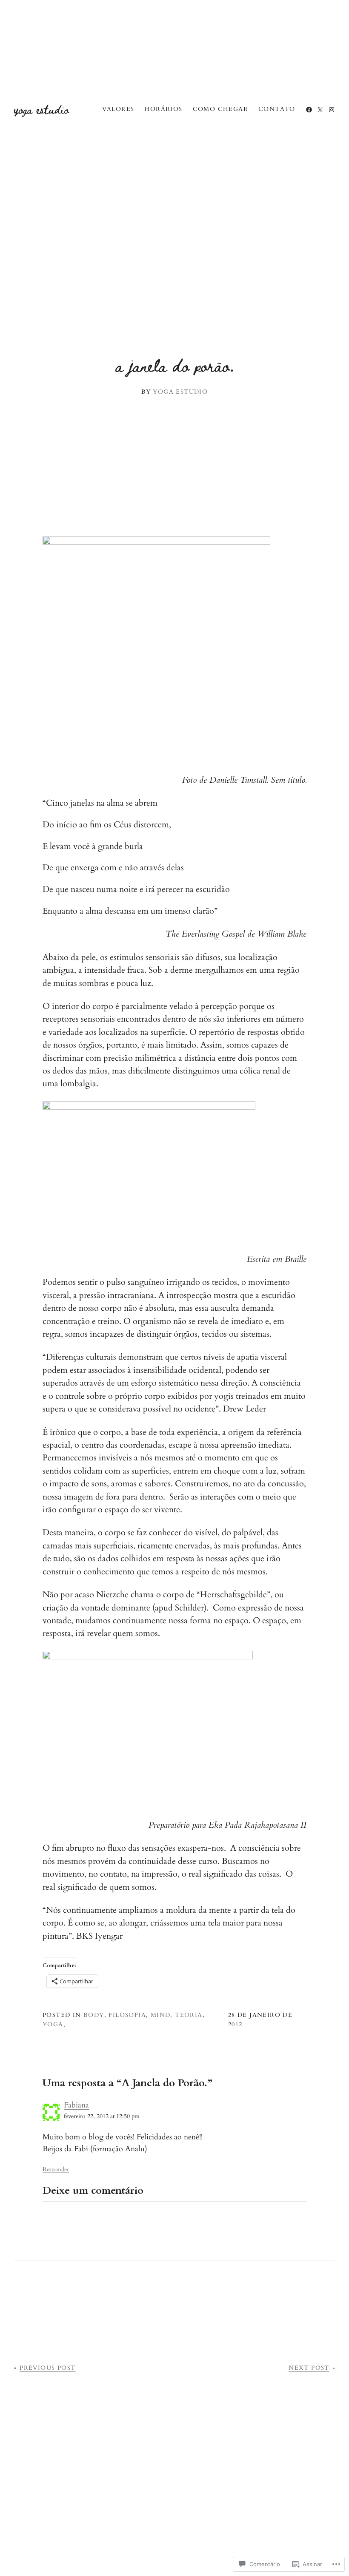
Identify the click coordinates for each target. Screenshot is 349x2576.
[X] (320, 110)
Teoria (189, 2015)
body (94, 2015)
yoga (53, 2024)
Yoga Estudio (41, 109)
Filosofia (127, 2015)
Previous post (47, 2368)
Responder (56, 2169)
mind (161, 2015)
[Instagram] (332, 110)
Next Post (309, 2368)
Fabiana (76, 2105)
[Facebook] (309, 110)
